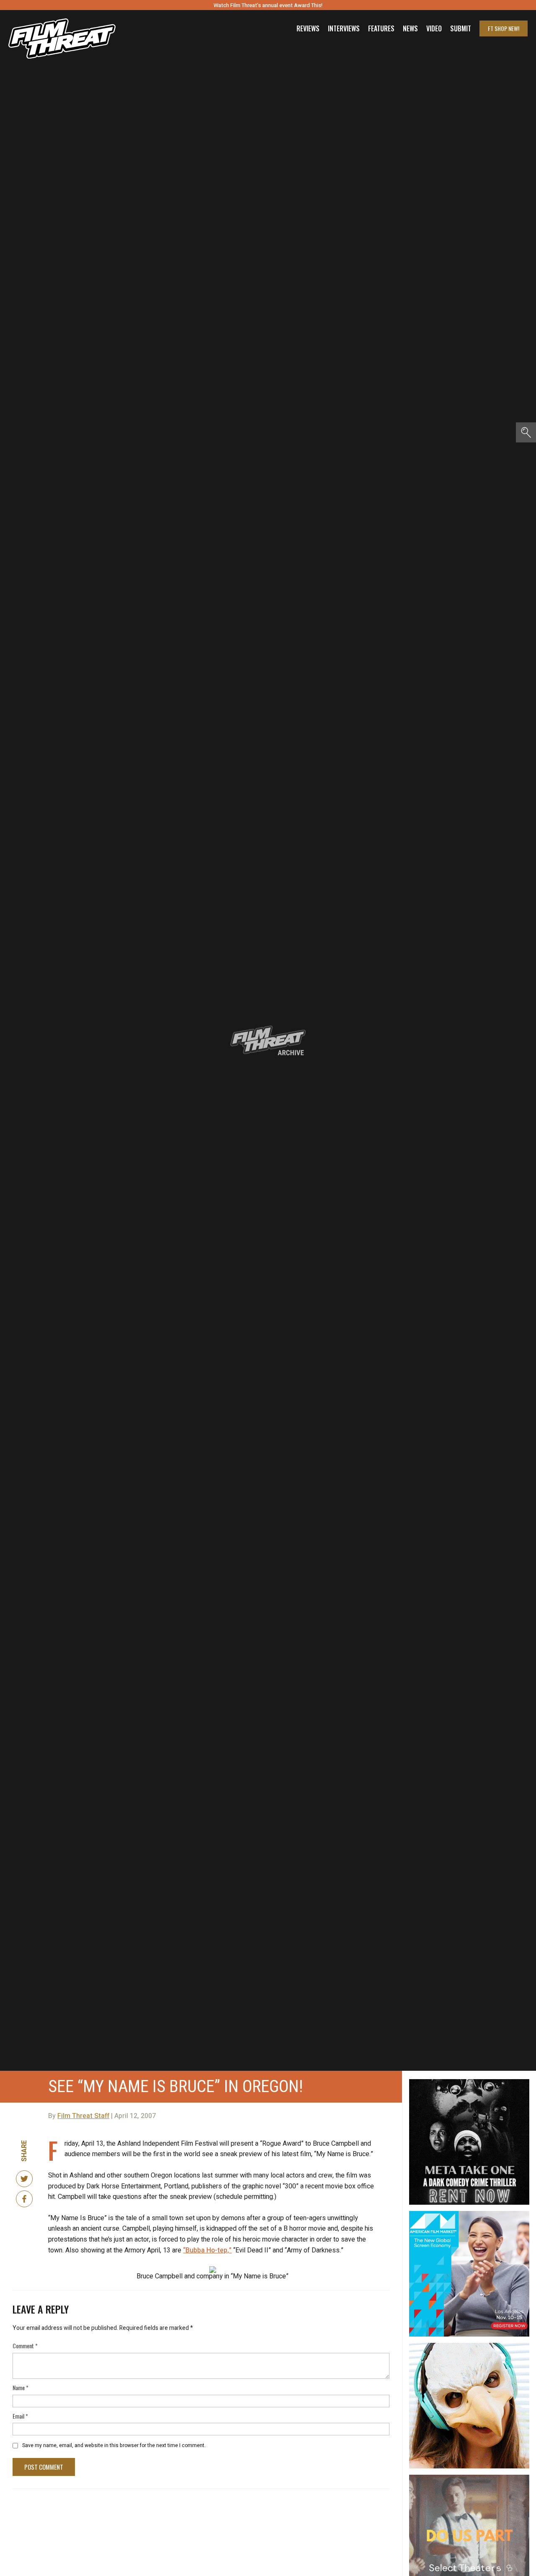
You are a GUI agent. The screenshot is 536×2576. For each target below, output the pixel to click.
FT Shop (504, 28)
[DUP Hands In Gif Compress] (469, 2478)
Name (21, 2387)
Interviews (344, 28)
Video (434, 28)
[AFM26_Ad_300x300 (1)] (469, 2214)
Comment (25, 2346)
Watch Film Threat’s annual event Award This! (268, 5)
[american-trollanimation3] (469, 2346)
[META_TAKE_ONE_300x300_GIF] (469, 2082)
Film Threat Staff (83, 2116)
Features (381, 28)
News (410, 28)
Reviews (308, 28)
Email (20, 2416)
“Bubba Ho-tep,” (207, 2250)
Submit (461, 28)
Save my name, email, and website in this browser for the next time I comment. (114, 2445)
